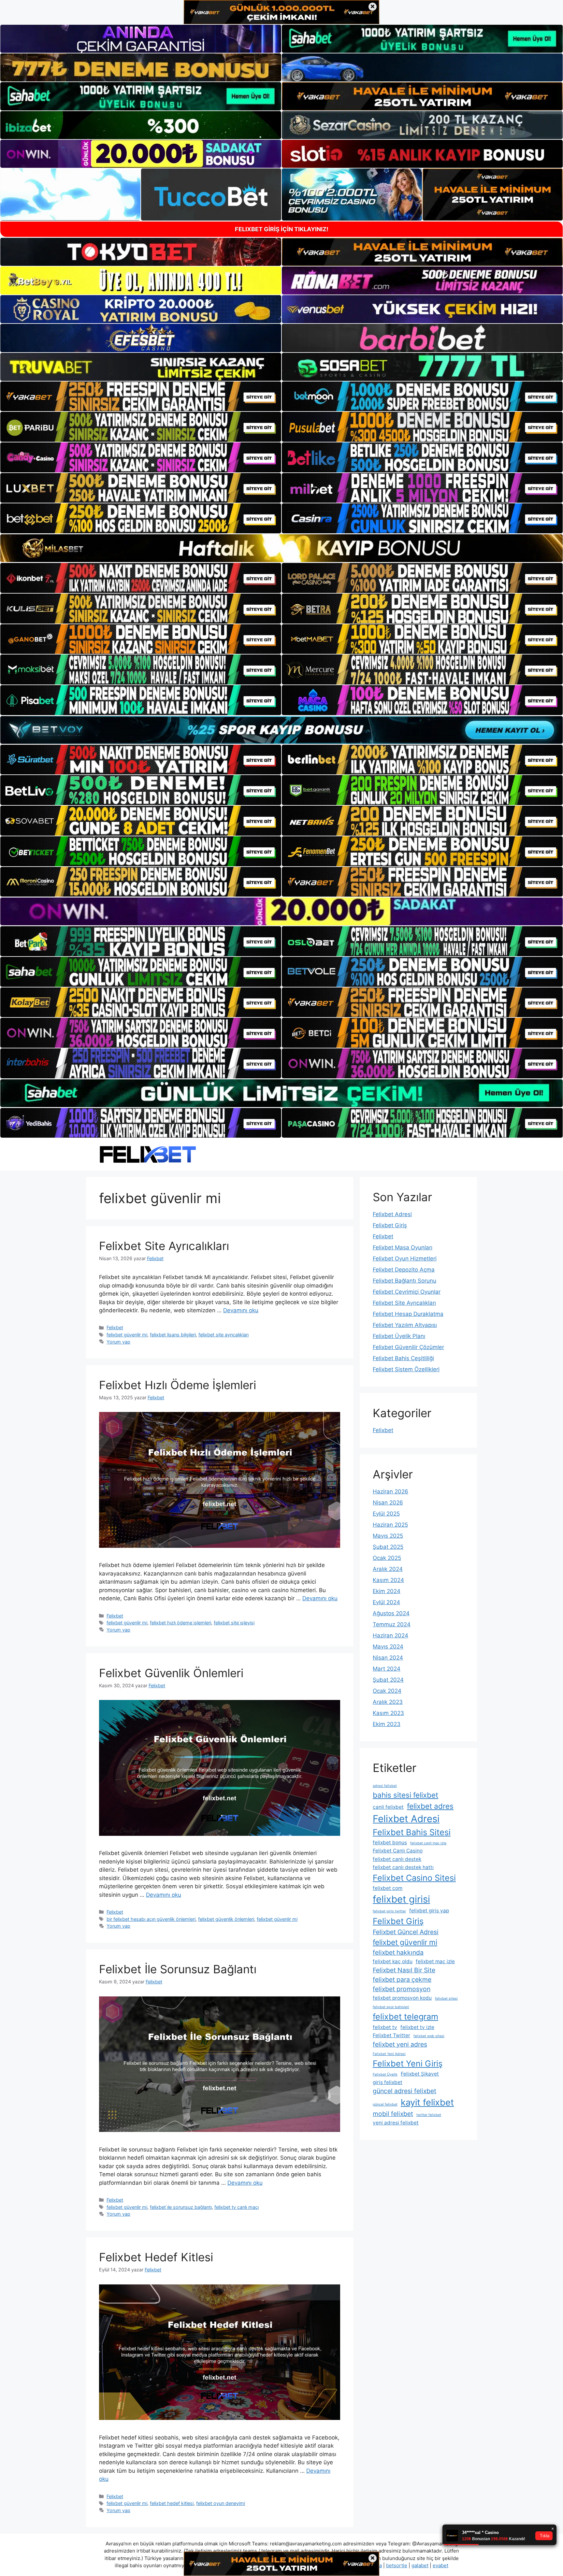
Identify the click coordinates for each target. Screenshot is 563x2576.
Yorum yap (118, 1342)
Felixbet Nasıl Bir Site (404, 1970)
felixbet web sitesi (429, 2036)
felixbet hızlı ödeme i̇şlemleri (180, 1623)
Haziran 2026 (390, 1491)
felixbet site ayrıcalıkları (224, 1335)
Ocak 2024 (387, 1691)
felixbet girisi (401, 1899)
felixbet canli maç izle (428, 1843)
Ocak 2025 (387, 1558)
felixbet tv (385, 2027)
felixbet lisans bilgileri (173, 1335)
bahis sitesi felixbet (405, 1795)
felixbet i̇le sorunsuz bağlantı (181, 2207)
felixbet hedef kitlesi (172, 2503)
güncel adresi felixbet (404, 2091)
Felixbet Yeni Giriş (408, 2063)
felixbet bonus (390, 1842)
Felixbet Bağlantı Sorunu (404, 1281)
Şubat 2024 (388, 1680)
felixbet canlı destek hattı (403, 1867)
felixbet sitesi (446, 1999)
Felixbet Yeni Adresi (389, 2054)
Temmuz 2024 (392, 1624)
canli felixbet (388, 1807)
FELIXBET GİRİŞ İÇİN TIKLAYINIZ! (282, 229)
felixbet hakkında (398, 1952)
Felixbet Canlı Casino (398, 1851)
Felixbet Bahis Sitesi (412, 1832)
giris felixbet (388, 2082)
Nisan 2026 (388, 1503)
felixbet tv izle (417, 2027)
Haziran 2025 (390, 1525)
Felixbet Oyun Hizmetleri (405, 1259)
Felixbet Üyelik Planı (399, 1336)
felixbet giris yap (429, 1911)
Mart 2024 (387, 1669)
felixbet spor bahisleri (391, 2007)
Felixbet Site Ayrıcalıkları (164, 1246)
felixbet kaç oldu (393, 1961)
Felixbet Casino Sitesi (414, 1878)
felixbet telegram (405, 2016)
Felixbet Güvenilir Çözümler (408, 1347)
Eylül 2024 (386, 1602)
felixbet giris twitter (389, 1911)
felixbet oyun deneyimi (221, 2503)
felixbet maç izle (435, 1961)
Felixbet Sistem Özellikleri (406, 1369)
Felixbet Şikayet (420, 2074)
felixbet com (388, 1888)
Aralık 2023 (388, 1702)
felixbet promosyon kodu (402, 1998)
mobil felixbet (393, 2114)
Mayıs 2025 (388, 1536)
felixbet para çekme (402, 1979)
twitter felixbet (429, 2115)
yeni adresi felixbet (396, 2123)
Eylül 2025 (386, 1514)
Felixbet (115, 1327)
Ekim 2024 (387, 1591)
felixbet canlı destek (397, 1859)
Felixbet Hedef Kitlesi (156, 2257)
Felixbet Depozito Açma (404, 1270)
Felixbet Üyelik (385, 2074)
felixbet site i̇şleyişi (234, 1623)
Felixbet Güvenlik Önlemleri (171, 1673)
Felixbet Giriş (390, 1225)
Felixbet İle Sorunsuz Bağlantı (178, 1969)
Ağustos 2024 (391, 1613)
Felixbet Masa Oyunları (403, 1247)
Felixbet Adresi (392, 1214)
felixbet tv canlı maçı (237, 2207)
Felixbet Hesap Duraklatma (408, 1314)
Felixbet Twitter (391, 2035)
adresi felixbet (385, 1786)
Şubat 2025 (388, 1547)
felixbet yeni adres (400, 2044)
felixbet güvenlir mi (127, 1335)
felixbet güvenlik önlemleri (226, 1919)
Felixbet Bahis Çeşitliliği (403, 1358)
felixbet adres (430, 1806)
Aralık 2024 (388, 1569)
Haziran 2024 (390, 1635)
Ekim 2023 (387, 1724)
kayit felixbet (427, 2102)
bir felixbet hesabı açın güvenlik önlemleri (151, 1919)
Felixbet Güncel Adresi (406, 1932)
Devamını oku (241, 1310)
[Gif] (281, 548)
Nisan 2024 (388, 1658)
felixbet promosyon (402, 1989)
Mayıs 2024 (388, 1647)
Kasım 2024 (388, 1580)
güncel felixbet (385, 2104)
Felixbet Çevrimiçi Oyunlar (407, 1292)
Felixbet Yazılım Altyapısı (405, 1325)
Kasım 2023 (388, 1713)
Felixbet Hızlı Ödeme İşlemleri (178, 1385)
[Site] (141, 396)
